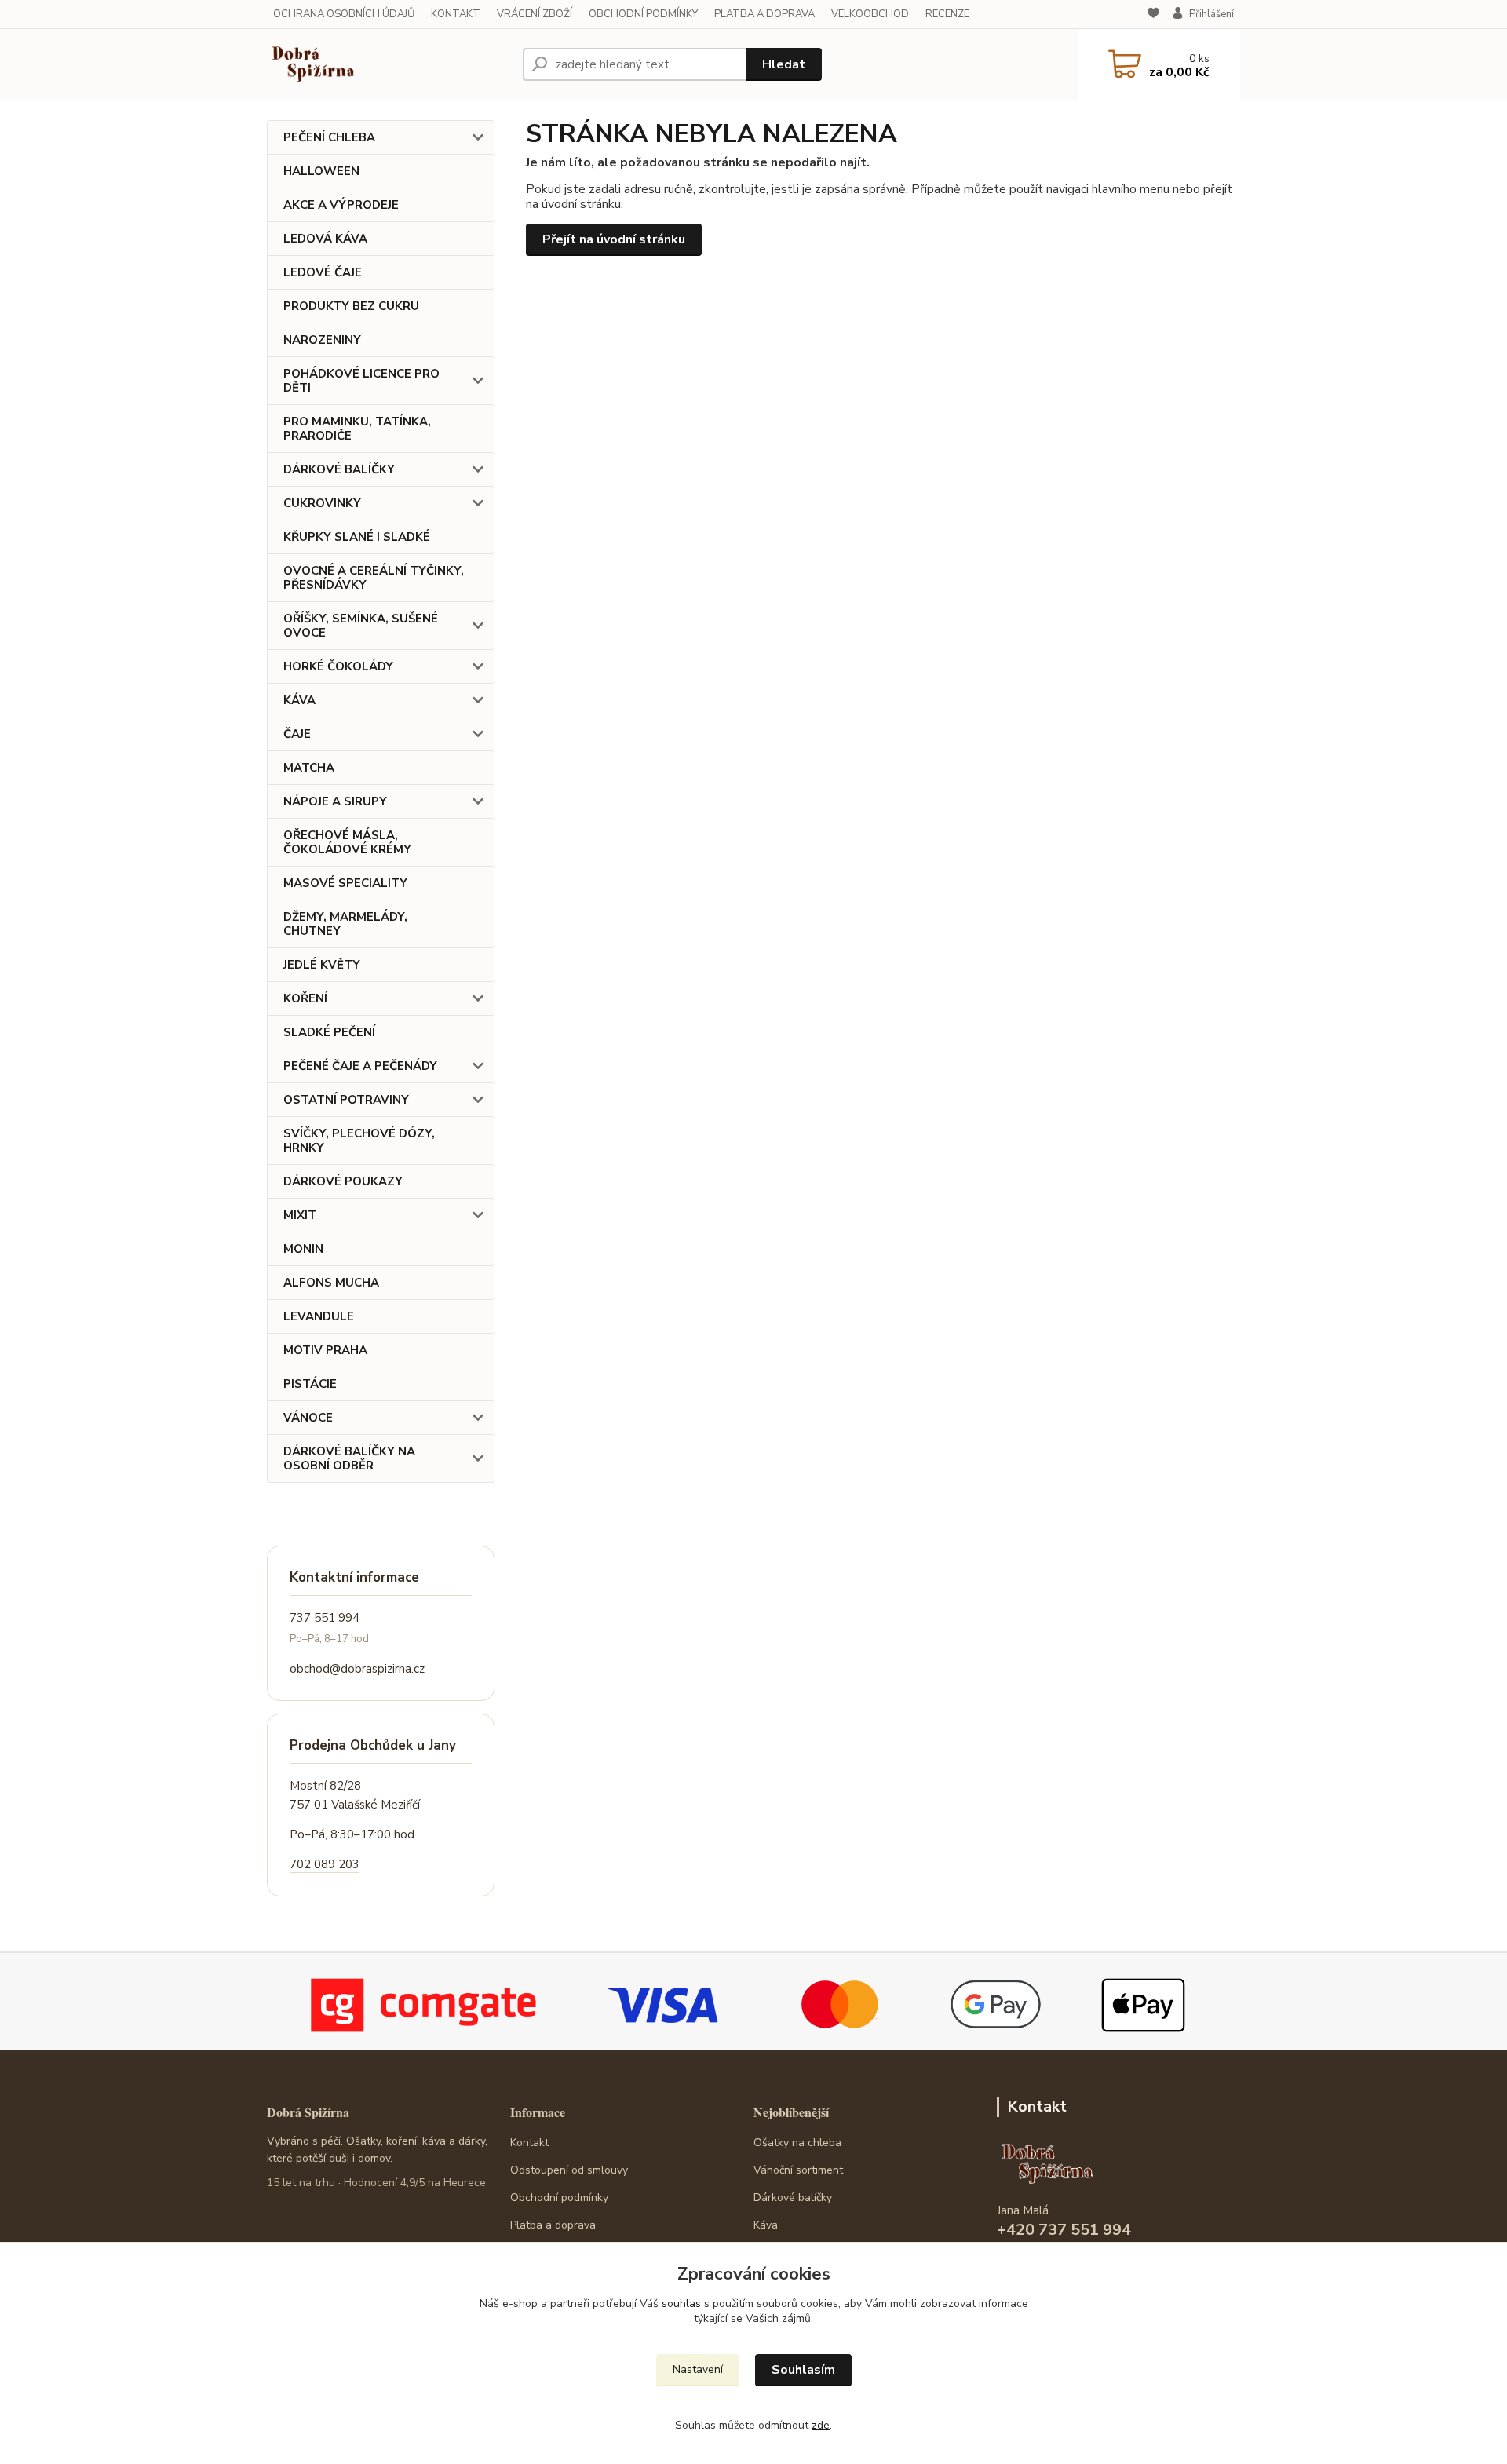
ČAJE (297, 734)
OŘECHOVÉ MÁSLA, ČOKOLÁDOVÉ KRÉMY (347, 842)
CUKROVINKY (322, 503)
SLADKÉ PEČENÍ (329, 1032)
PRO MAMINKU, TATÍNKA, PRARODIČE (357, 429)
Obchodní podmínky (559, 2198)
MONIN (303, 1249)
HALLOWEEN (321, 171)
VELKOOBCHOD (870, 14)
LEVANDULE (319, 1316)
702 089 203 (325, 1864)
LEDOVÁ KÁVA (325, 239)
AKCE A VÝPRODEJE (341, 205)
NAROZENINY (322, 340)
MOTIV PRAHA (325, 1350)
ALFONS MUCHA (331, 1283)
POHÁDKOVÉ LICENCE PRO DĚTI (361, 381)
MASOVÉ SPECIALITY (345, 883)
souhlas (681, 2303)
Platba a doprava (553, 2225)
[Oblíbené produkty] (1153, 15)
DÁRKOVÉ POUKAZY (343, 1181)
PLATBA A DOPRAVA (764, 14)
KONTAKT (456, 14)
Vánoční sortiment (798, 2170)
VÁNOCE (308, 1418)
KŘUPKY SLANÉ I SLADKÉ (357, 537)
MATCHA (309, 768)
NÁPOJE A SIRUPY (335, 801)
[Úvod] (389, 64)
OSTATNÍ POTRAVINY (346, 1100)
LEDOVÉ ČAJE (323, 272)
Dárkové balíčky (793, 2198)
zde (821, 2425)
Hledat (784, 64)
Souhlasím (803, 2370)
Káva (766, 2225)
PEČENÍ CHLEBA (329, 137)
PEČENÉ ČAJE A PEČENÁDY (360, 1066)
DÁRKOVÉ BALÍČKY (339, 469)
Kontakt (529, 2143)
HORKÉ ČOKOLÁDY (338, 666)
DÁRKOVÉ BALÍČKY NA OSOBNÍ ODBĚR (349, 1458)
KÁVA (299, 700)
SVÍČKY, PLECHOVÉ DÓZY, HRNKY (359, 1141)
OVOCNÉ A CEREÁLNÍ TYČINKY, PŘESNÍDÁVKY (374, 578)
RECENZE (947, 14)
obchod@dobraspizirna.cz (357, 1669)
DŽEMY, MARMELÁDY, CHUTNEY (345, 924)
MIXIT (300, 1215)
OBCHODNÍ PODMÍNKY (643, 14)
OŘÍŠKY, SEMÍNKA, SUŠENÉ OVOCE (361, 626)
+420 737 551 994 (1064, 2230)
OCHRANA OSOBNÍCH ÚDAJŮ (344, 14)
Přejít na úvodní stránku (614, 239)
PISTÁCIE (310, 1384)
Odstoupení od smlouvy (569, 2170)
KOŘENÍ (305, 998)
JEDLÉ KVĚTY (322, 965)
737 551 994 (325, 1618)
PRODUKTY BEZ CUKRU (351, 306)
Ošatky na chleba (797, 2143)
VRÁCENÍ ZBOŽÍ (535, 14)
